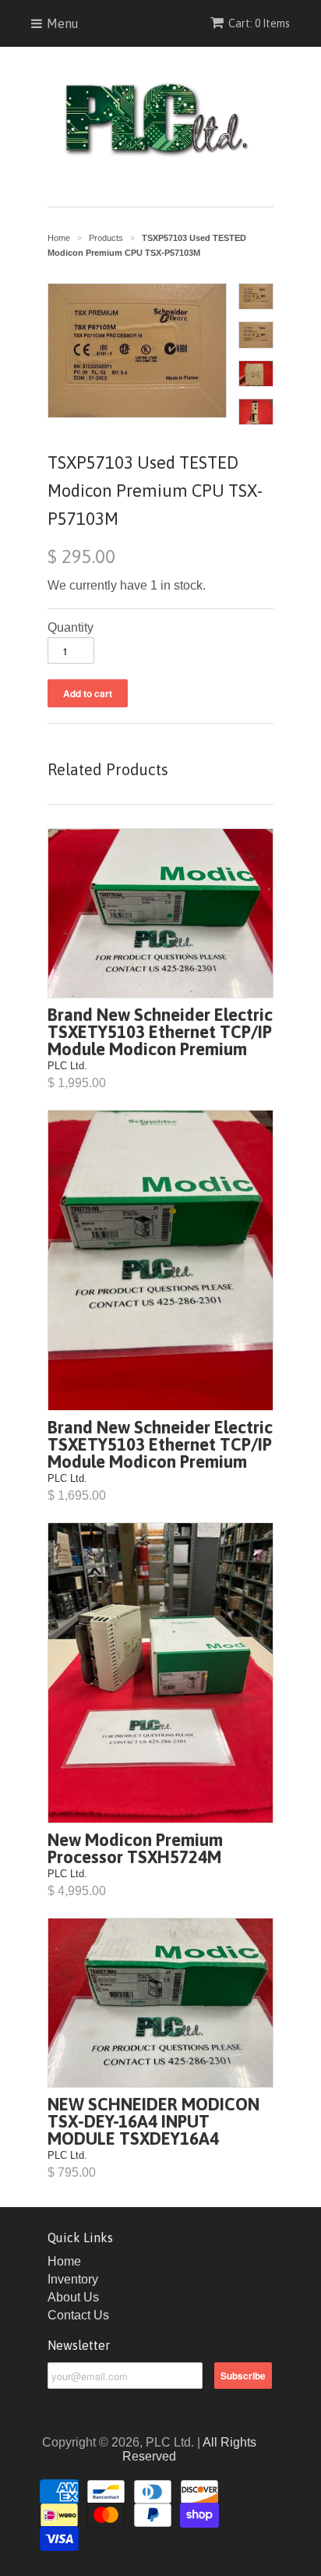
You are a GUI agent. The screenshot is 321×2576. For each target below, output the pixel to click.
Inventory (73, 2279)
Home (64, 2261)
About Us (73, 2297)
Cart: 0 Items (259, 23)
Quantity (71, 627)
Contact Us (78, 2315)
